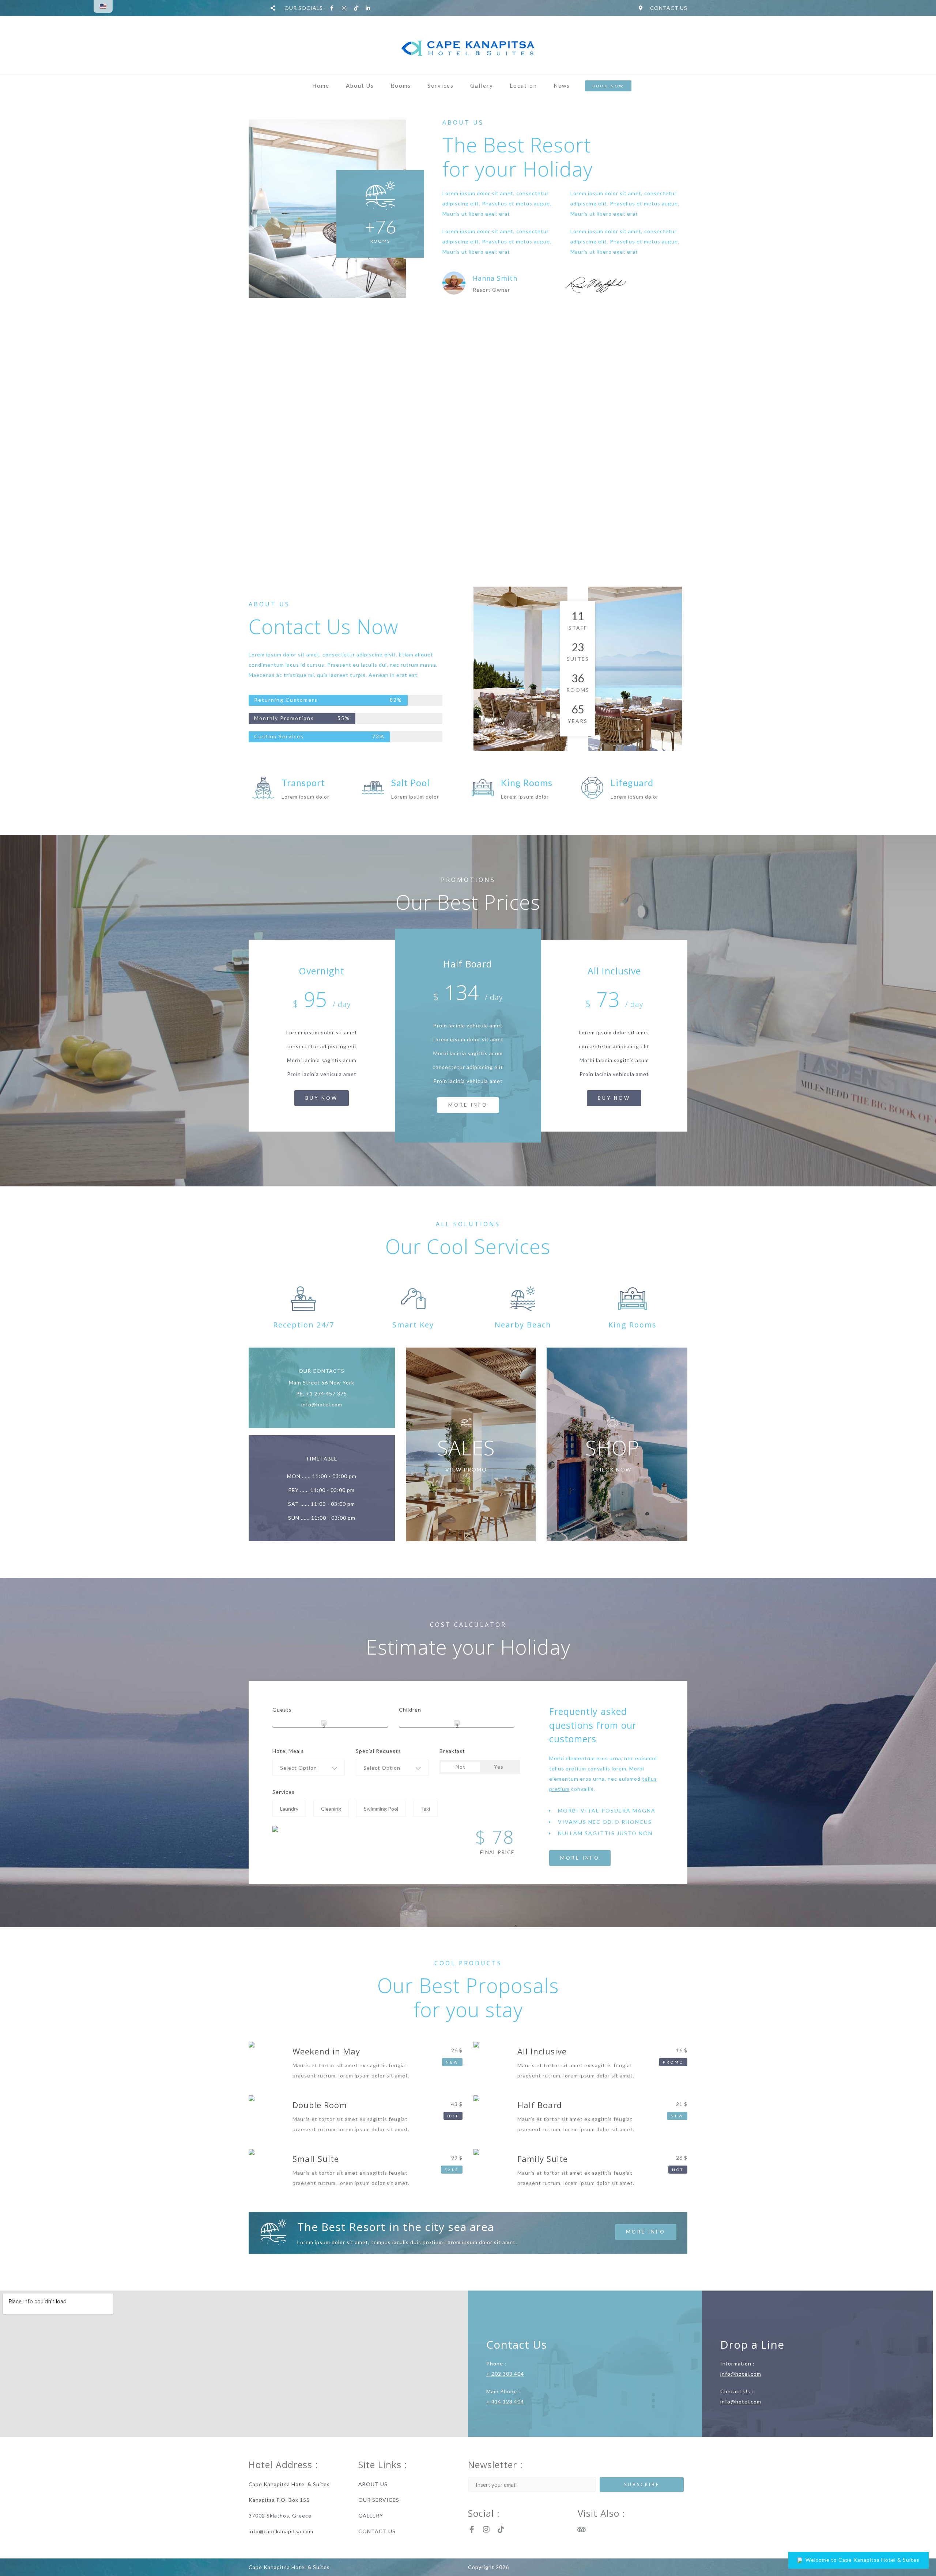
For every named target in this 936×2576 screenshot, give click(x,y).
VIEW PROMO (466, 1469)
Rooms (401, 86)
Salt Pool (410, 783)
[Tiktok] (501, 2530)
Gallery (482, 86)
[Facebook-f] (472, 2530)
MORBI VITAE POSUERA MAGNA (607, 1810)
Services (441, 86)
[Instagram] (486, 2530)
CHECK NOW (612, 1469)
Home (321, 86)
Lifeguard (632, 783)
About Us (360, 86)
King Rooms (527, 783)
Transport (303, 783)
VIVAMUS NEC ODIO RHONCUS (605, 1822)
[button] (609, 1811)
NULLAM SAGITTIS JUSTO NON (605, 1833)
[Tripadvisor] (581, 2530)
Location (523, 86)
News (562, 86)
